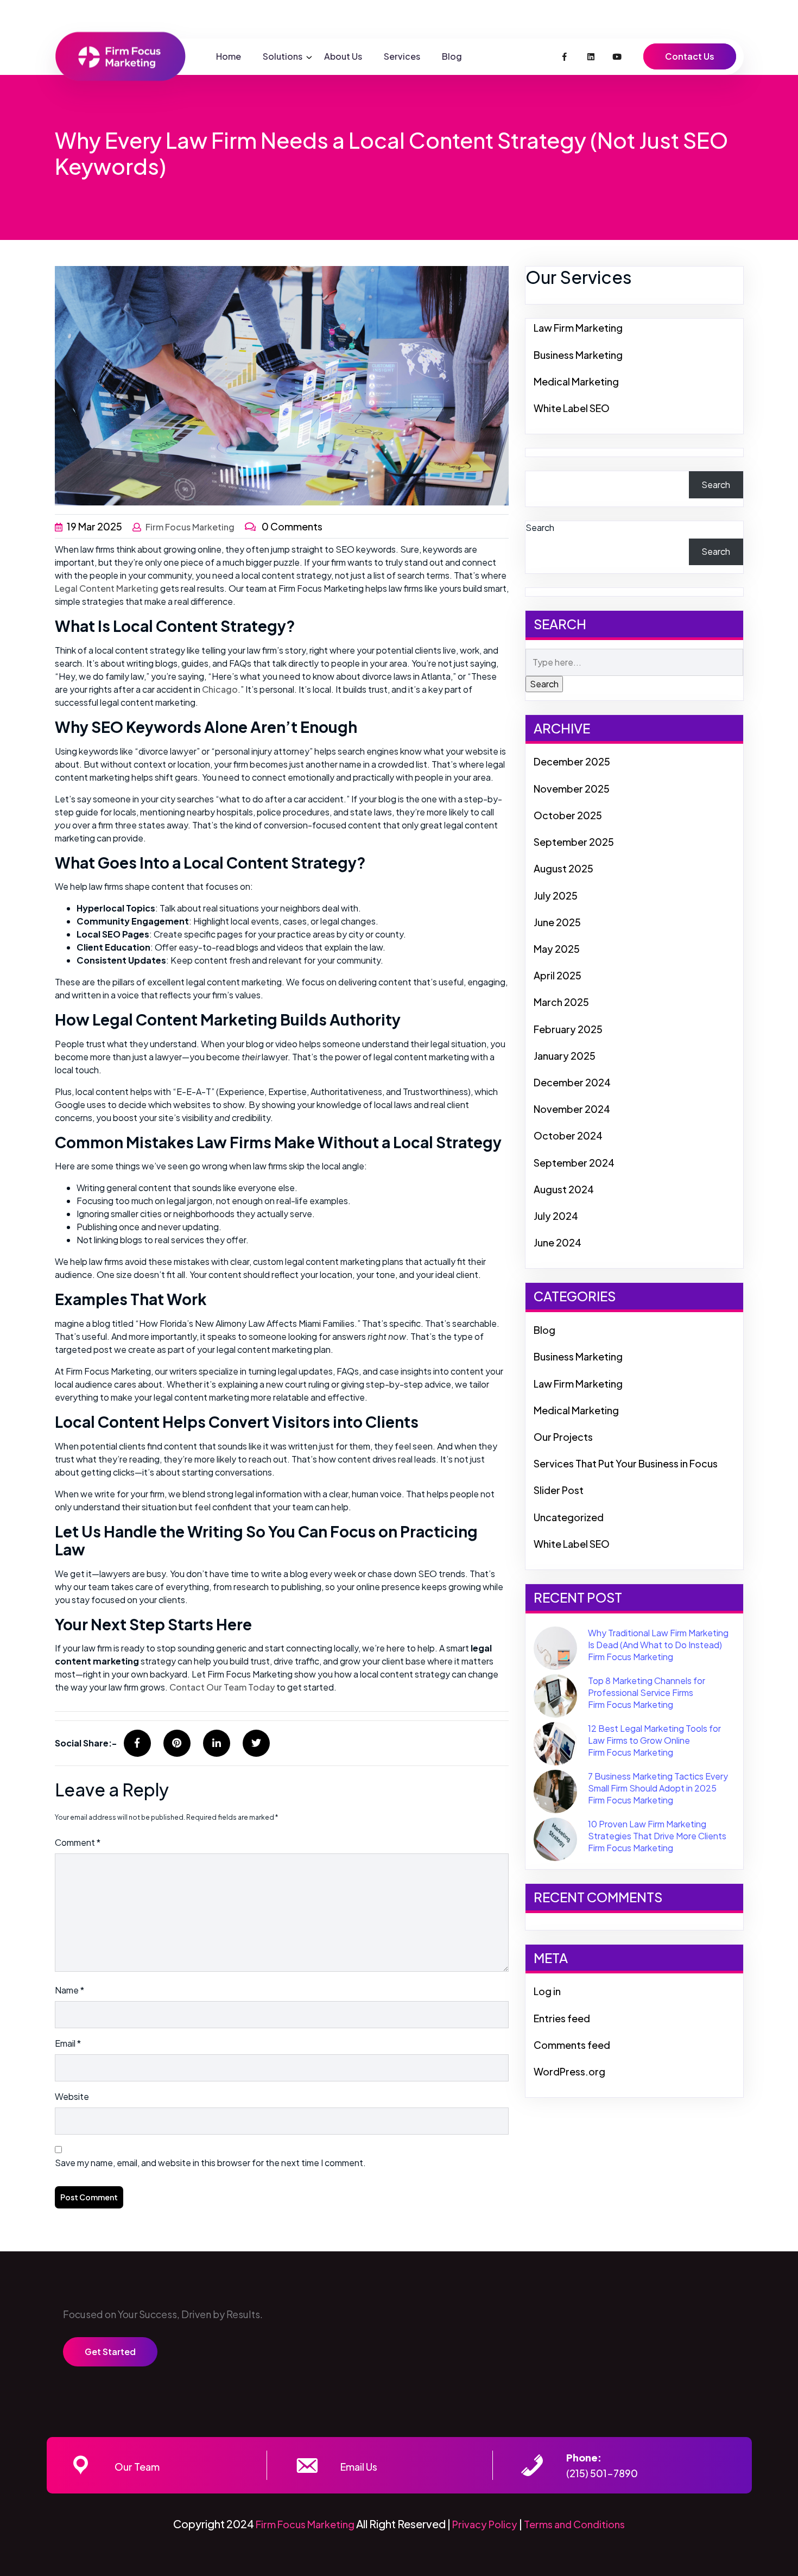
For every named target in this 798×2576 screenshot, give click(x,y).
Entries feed (562, 2018)
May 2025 (557, 949)
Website (72, 2096)
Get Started (110, 2352)
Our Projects (563, 1437)
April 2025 (558, 975)
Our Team (137, 2467)
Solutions (283, 56)
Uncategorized (569, 1517)
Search (716, 485)
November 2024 (572, 1109)
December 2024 (572, 1082)
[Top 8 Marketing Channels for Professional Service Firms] (555, 1695)
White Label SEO (572, 408)
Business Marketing (578, 355)
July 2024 (556, 1216)
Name (69, 1990)
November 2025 (572, 789)
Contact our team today (222, 1687)
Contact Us (690, 56)
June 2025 (557, 922)
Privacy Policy (485, 2524)
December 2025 (572, 761)
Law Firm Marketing (578, 328)
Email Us (359, 2467)
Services (402, 56)
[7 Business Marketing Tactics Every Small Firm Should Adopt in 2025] (555, 1790)
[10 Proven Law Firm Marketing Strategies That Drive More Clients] (555, 1838)
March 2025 (561, 1002)
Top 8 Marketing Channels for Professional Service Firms (647, 1686)
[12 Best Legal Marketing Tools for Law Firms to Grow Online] (555, 1742)
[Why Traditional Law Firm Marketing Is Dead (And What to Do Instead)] (555, 1647)
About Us (343, 56)
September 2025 (574, 842)
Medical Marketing (576, 381)
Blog (452, 56)
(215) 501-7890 (602, 2473)
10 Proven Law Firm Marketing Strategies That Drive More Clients (657, 1830)
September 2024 (574, 1163)
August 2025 (563, 868)
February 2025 (568, 1029)
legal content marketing (107, 588)
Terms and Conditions (574, 2524)
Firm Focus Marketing (190, 527)
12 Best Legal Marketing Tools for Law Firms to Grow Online (654, 1734)
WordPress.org (569, 2071)
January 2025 (565, 1056)
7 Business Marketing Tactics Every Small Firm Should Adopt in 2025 (658, 1782)
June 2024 (558, 1242)
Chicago (220, 689)
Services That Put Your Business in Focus (626, 1463)
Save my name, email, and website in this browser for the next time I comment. (210, 2163)
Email (68, 2043)
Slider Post (559, 1490)
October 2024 (568, 1135)
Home (229, 56)
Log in (547, 1991)
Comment (78, 1842)
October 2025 (568, 815)
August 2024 (564, 1189)
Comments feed (572, 2045)
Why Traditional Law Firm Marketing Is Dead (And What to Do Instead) (658, 1639)
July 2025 (556, 895)
